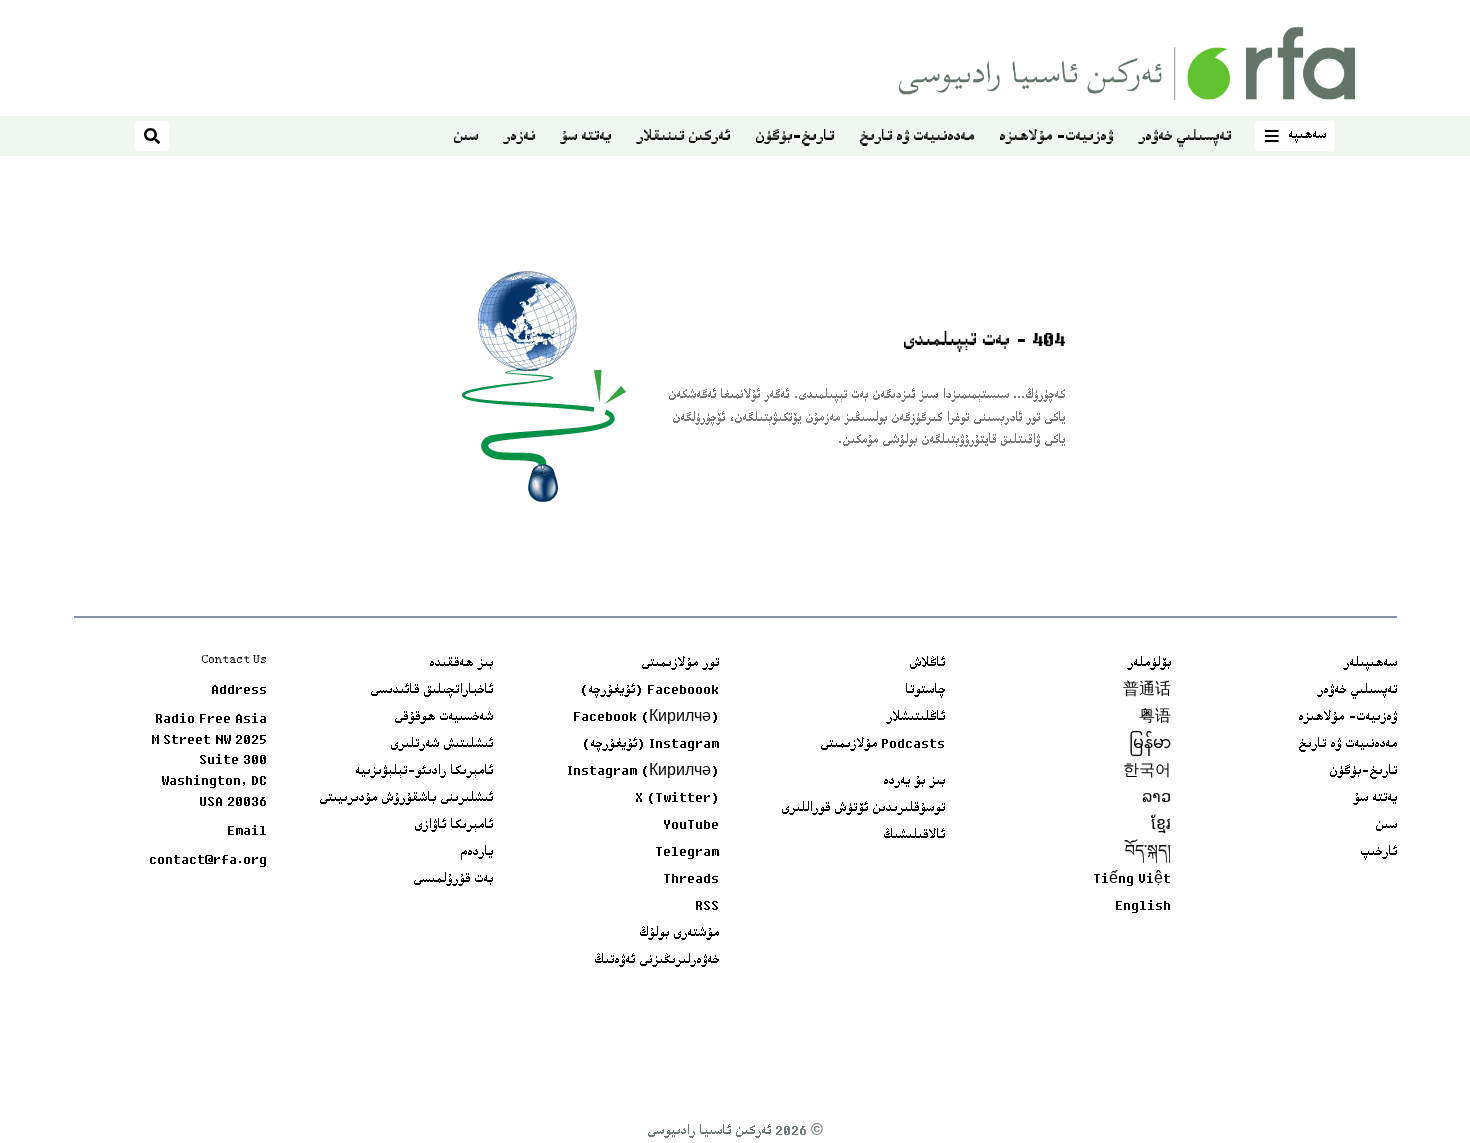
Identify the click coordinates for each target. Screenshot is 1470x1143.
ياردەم (476, 853)
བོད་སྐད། (1148, 853)
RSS (707, 907)
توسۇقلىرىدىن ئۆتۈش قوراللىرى (863, 809)
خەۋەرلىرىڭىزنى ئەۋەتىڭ (656, 961)
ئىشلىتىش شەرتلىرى (441, 745)
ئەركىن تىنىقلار (683, 137)
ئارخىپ (1378, 853)
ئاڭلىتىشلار (915, 718)
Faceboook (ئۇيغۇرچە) (649, 691)
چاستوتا (925, 691)
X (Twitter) (677, 799)
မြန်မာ (1150, 745)
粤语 (1155, 718)
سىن (465, 137)
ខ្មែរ (1161, 826)
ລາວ (1156, 799)
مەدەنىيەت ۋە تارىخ (916, 137)
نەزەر (519, 137)
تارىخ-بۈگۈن (794, 137)
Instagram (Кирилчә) (643, 772)
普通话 (1147, 691)
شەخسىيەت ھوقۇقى (443, 718)
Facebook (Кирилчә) (646, 718)
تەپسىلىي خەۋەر (1184, 137)
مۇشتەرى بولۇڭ (679, 934)
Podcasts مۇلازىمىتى (882, 745)
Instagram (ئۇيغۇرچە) (650, 745)
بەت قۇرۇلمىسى (453, 880)
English (1143, 907)
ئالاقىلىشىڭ (914, 836)
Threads (691, 880)
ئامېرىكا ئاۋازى (453, 826)
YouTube (691, 826)
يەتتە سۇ (585, 137)
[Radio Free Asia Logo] (1127, 63)
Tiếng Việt (1132, 880)
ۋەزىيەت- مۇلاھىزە (1056, 137)
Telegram (687, 853)
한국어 (1147, 772)
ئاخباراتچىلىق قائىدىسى (431, 691)
